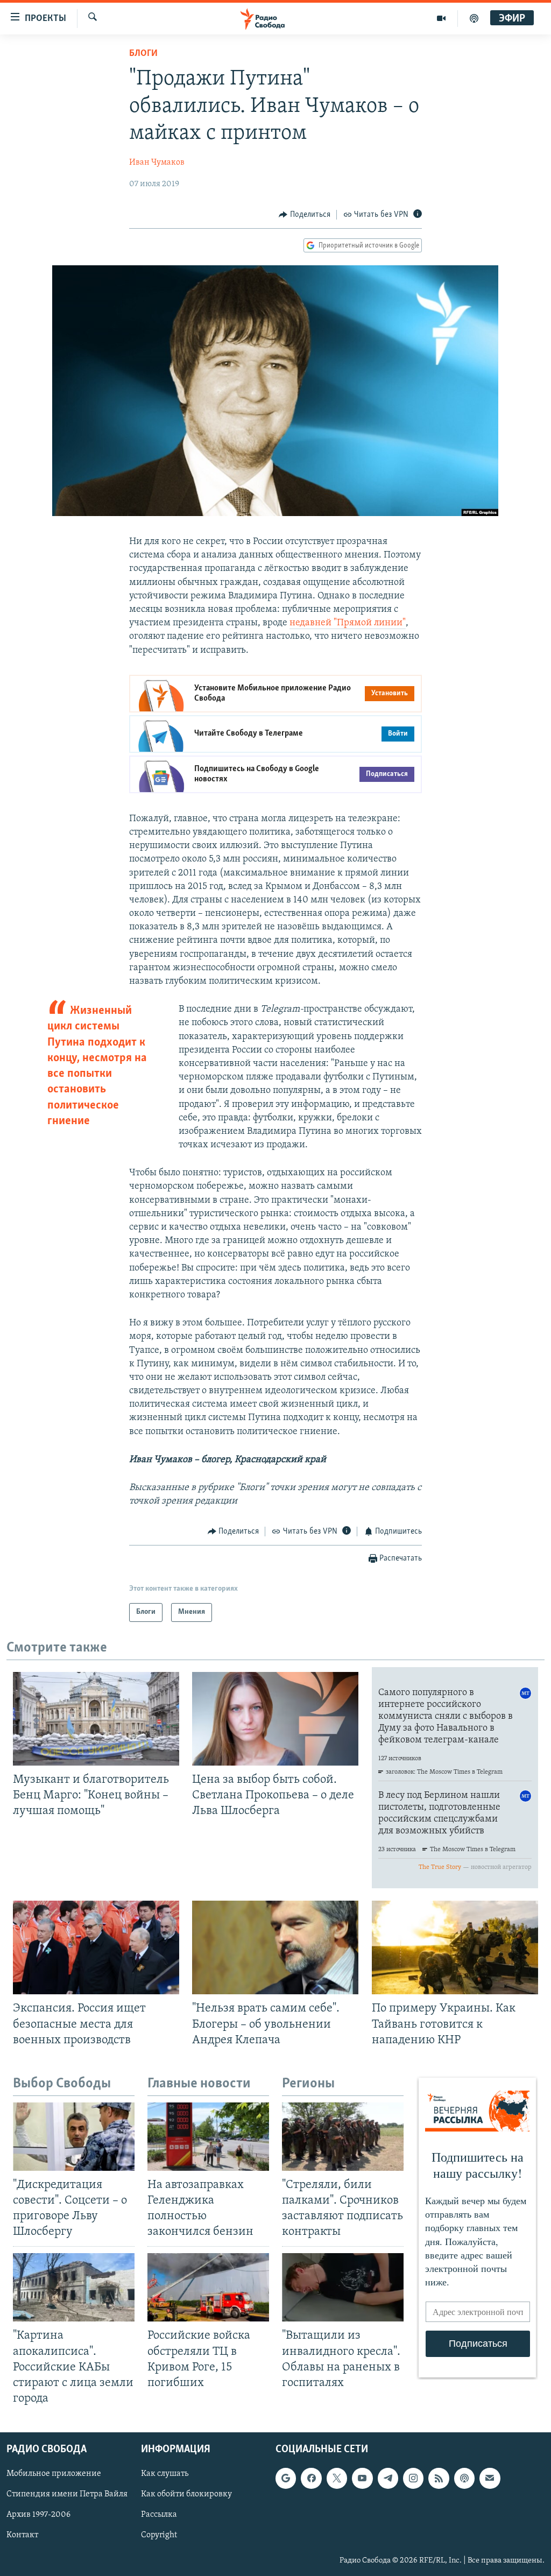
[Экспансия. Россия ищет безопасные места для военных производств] (96, 1947)
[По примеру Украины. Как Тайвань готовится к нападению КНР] (455, 1947)
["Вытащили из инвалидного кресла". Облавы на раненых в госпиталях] (343, 2287)
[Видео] (441, 18)
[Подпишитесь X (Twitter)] (337, 2478)
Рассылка (159, 2515)
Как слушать (165, 2474)
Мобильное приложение (54, 2474)
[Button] (305, 215)
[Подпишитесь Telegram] (388, 2478)
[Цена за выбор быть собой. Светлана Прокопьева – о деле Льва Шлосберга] (275, 1719)
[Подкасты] (464, 2478)
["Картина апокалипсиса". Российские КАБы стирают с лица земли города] (74, 2287)
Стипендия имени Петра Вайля (67, 2494)
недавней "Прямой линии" (348, 623)
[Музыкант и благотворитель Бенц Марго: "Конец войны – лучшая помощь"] (96, 1719)
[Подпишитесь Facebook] (311, 2478)
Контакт (22, 2536)
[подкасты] (474, 18)
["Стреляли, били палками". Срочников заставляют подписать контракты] (343, 2137)
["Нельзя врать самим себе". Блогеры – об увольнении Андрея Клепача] (275, 1947)
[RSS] (439, 2478)
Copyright (159, 2536)
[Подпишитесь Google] (286, 2478)
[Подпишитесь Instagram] (413, 2478)
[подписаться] (490, 2478)
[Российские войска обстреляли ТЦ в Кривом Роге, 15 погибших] (208, 2287)
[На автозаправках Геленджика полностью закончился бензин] (208, 2137)
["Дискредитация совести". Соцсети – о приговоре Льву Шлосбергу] (74, 2137)
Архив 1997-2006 (38, 2515)
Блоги (143, 54)
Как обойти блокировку (186, 2494)
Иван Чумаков (157, 163)
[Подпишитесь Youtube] (362, 2478)
